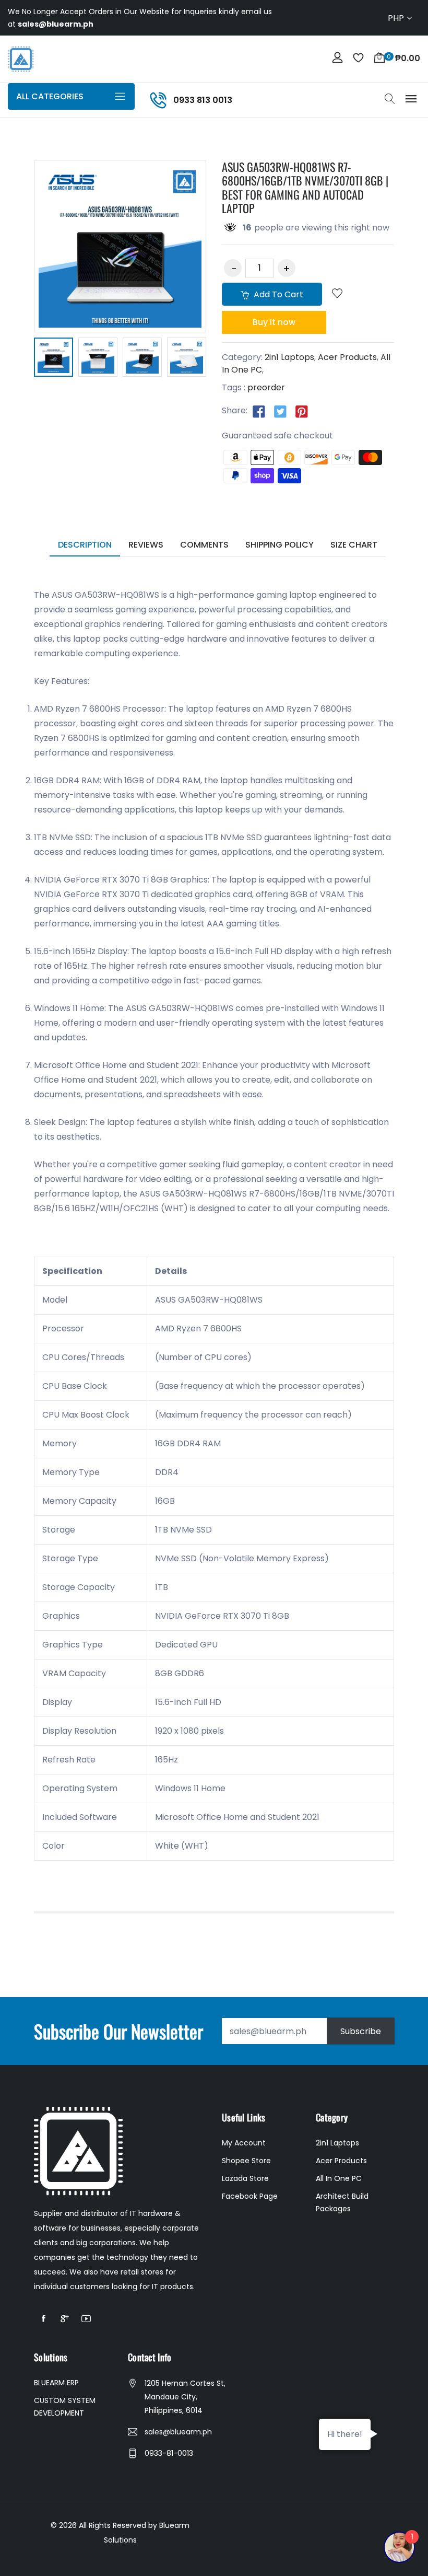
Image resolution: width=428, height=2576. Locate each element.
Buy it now (274, 322)
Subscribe (361, 2031)
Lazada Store (245, 2178)
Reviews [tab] (146, 545)
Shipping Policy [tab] (280, 545)
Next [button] (222, 359)
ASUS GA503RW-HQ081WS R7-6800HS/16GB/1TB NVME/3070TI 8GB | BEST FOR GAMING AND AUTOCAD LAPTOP (305, 187)
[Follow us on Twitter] (280, 411)
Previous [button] (18, 359)
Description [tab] (85, 545)
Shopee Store (246, 2161)
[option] (53, 359)
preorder (266, 387)
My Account (244, 2143)
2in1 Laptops (289, 357)
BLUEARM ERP (56, 2383)
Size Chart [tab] (354, 545)
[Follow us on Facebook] (259, 411)
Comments (204, 545)
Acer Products (347, 357)
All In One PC (339, 2178)
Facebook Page (250, 2196)
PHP (396, 18)
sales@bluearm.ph (178, 2432)
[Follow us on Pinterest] (302, 411)
